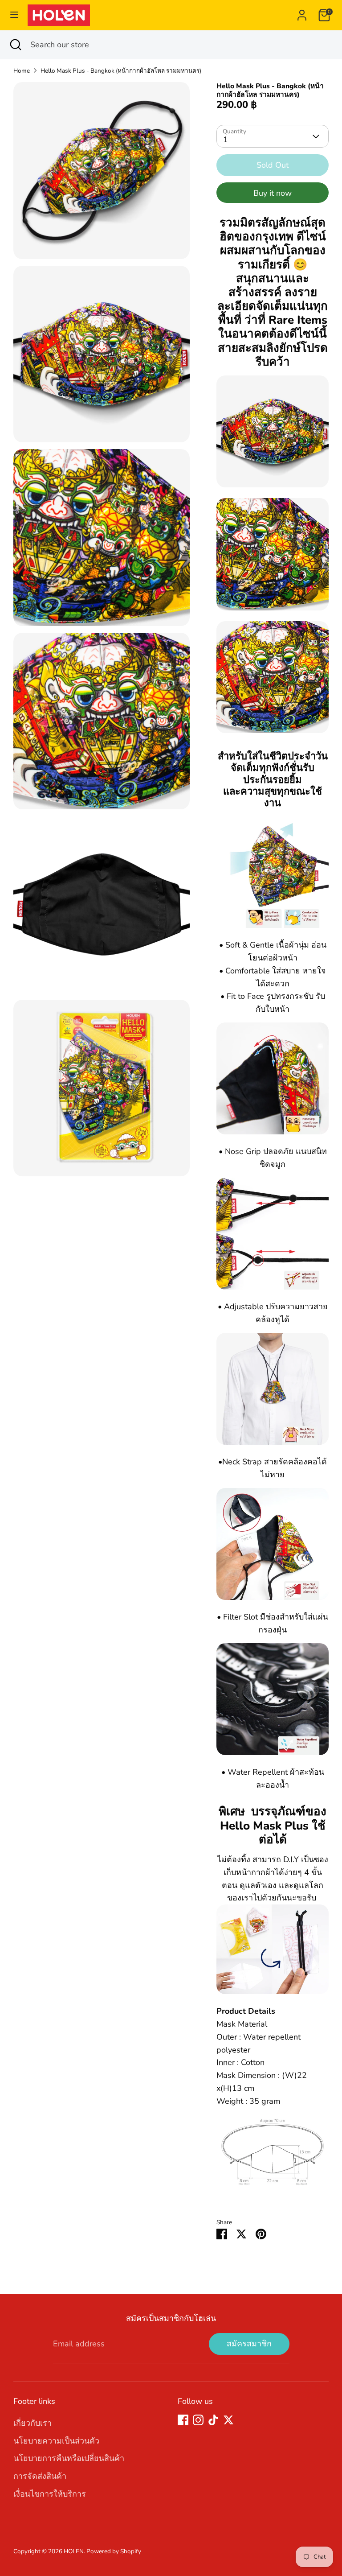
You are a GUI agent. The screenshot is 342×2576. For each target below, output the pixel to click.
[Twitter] (228, 2420)
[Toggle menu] (14, 15)
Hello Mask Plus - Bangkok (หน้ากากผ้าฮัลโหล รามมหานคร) (121, 71)
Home (22, 71)
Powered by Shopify (114, 2551)
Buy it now (273, 193)
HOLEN (74, 2551)
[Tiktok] (213, 2420)
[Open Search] (15, 45)
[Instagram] (198, 2420)
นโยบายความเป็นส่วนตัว (56, 2441)
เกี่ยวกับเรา (33, 2423)
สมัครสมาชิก (249, 2344)
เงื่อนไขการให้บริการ (50, 2494)
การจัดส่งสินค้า (40, 2476)
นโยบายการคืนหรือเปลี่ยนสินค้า (69, 2458)
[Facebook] (183, 2420)
